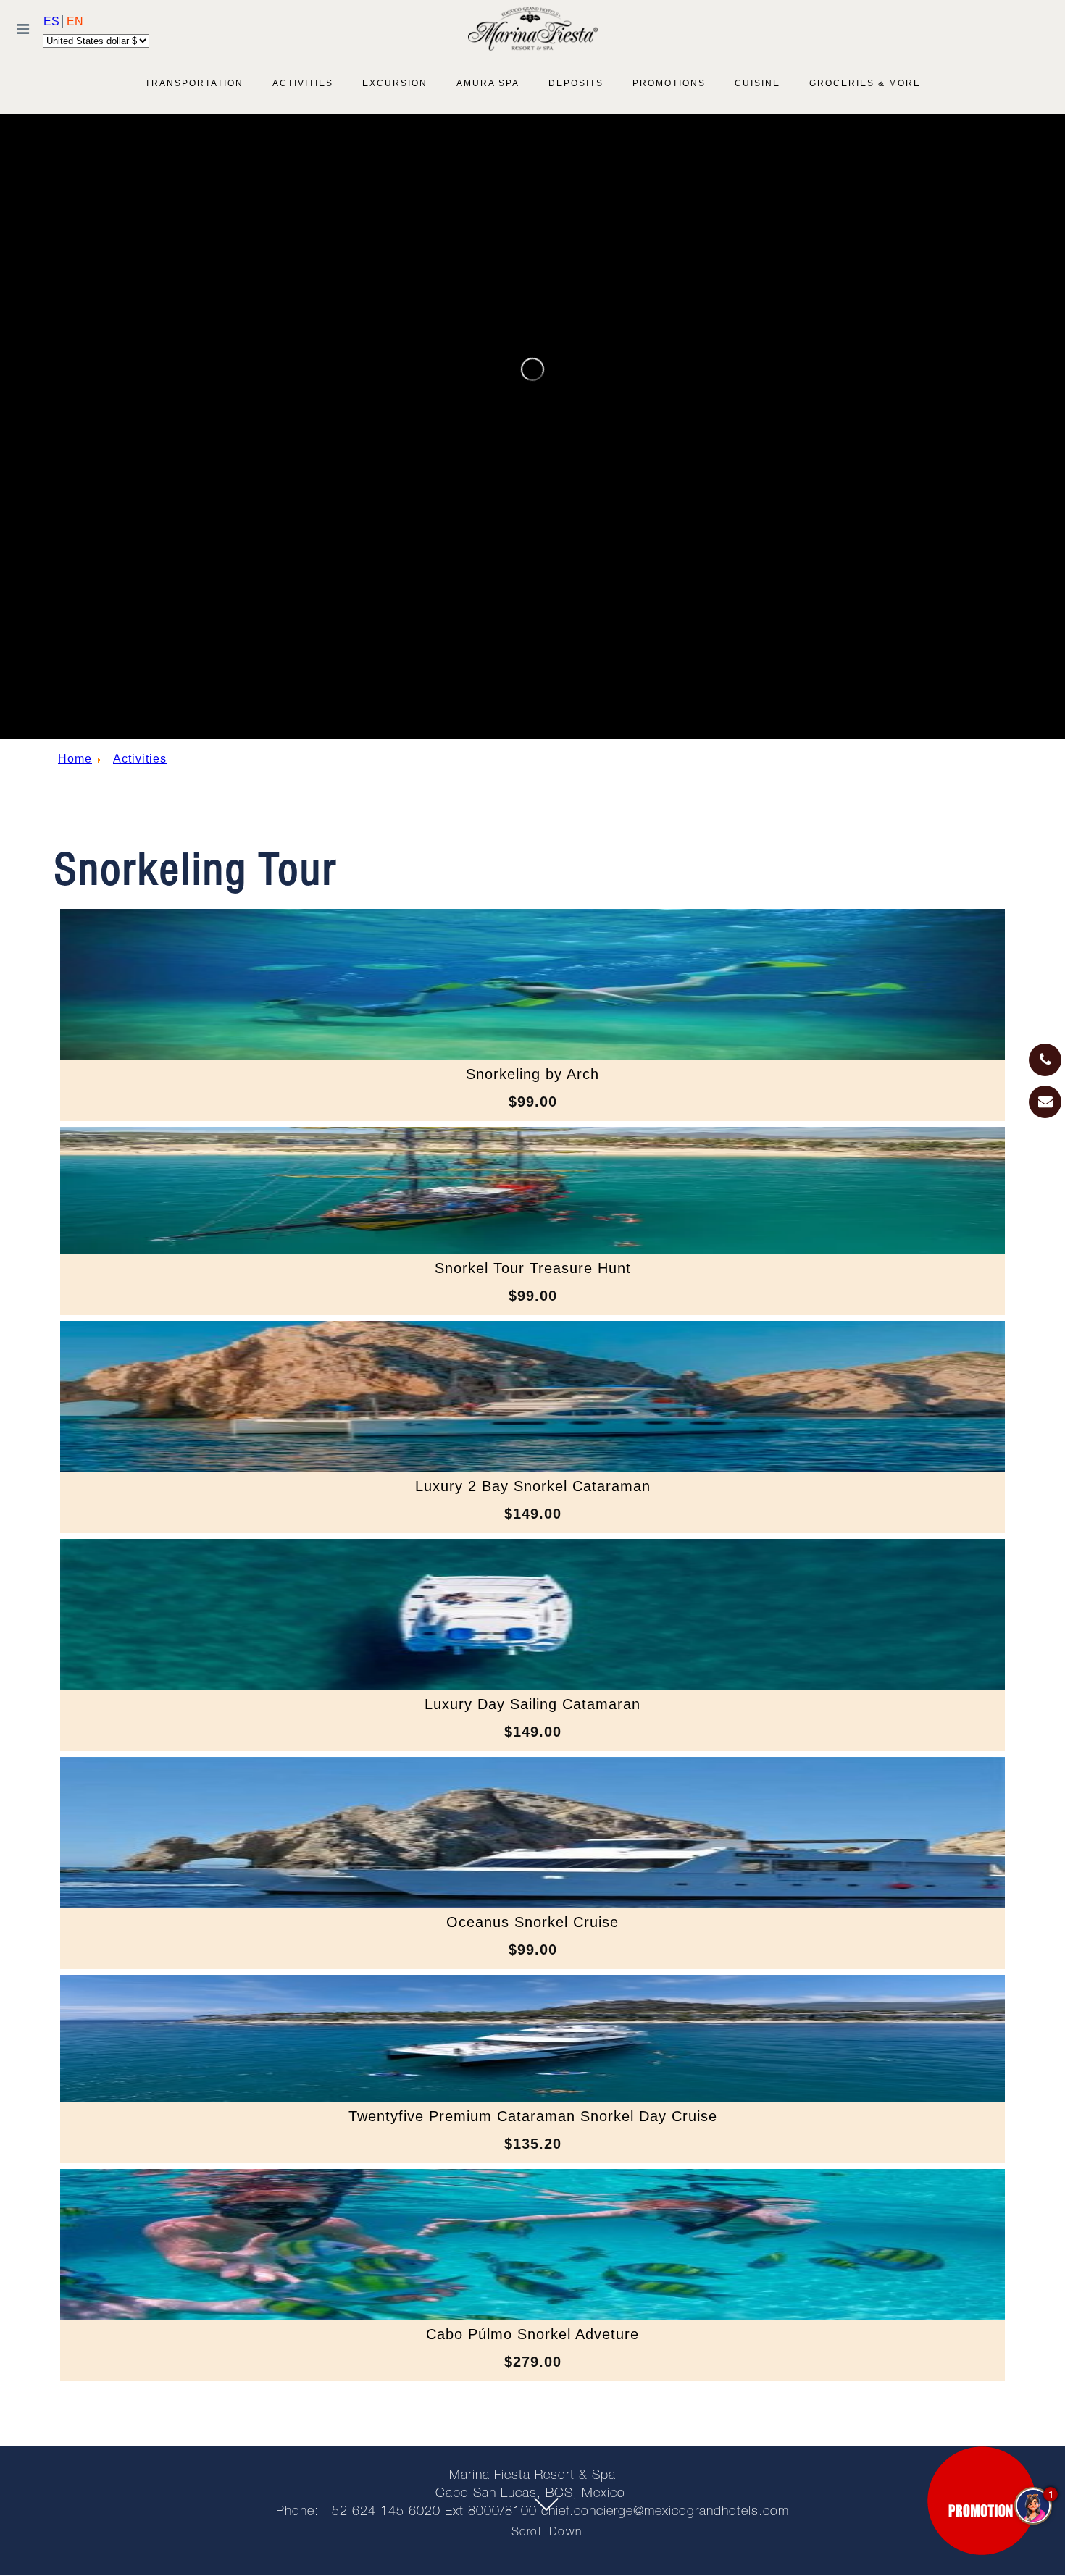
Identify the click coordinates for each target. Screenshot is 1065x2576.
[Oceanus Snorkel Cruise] (532, 1904)
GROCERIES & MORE (865, 83)
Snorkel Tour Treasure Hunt (533, 1268)
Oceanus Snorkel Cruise (532, 1922)
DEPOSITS (576, 83)
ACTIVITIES (303, 83)
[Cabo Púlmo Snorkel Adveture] (532, 2316)
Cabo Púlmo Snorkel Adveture (532, 2334)
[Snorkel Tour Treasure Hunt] (532, 1250)
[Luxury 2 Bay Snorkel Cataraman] (532, 1468)
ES (53, 21)
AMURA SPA (488, 83)
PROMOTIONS (669, 83)
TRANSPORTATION (194, 83)
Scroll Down (547, 2533)
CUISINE (757, 83)
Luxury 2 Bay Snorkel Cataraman (533, 1486)
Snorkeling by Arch (532, 1074)
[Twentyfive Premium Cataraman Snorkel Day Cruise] (532, 2098)
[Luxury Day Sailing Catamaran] (532, 1686)
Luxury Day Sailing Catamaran (532, 1704)
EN (75, 21)
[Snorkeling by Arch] (532, 1056)
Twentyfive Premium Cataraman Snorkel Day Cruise (533, 2116)
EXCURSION (395, 83)
